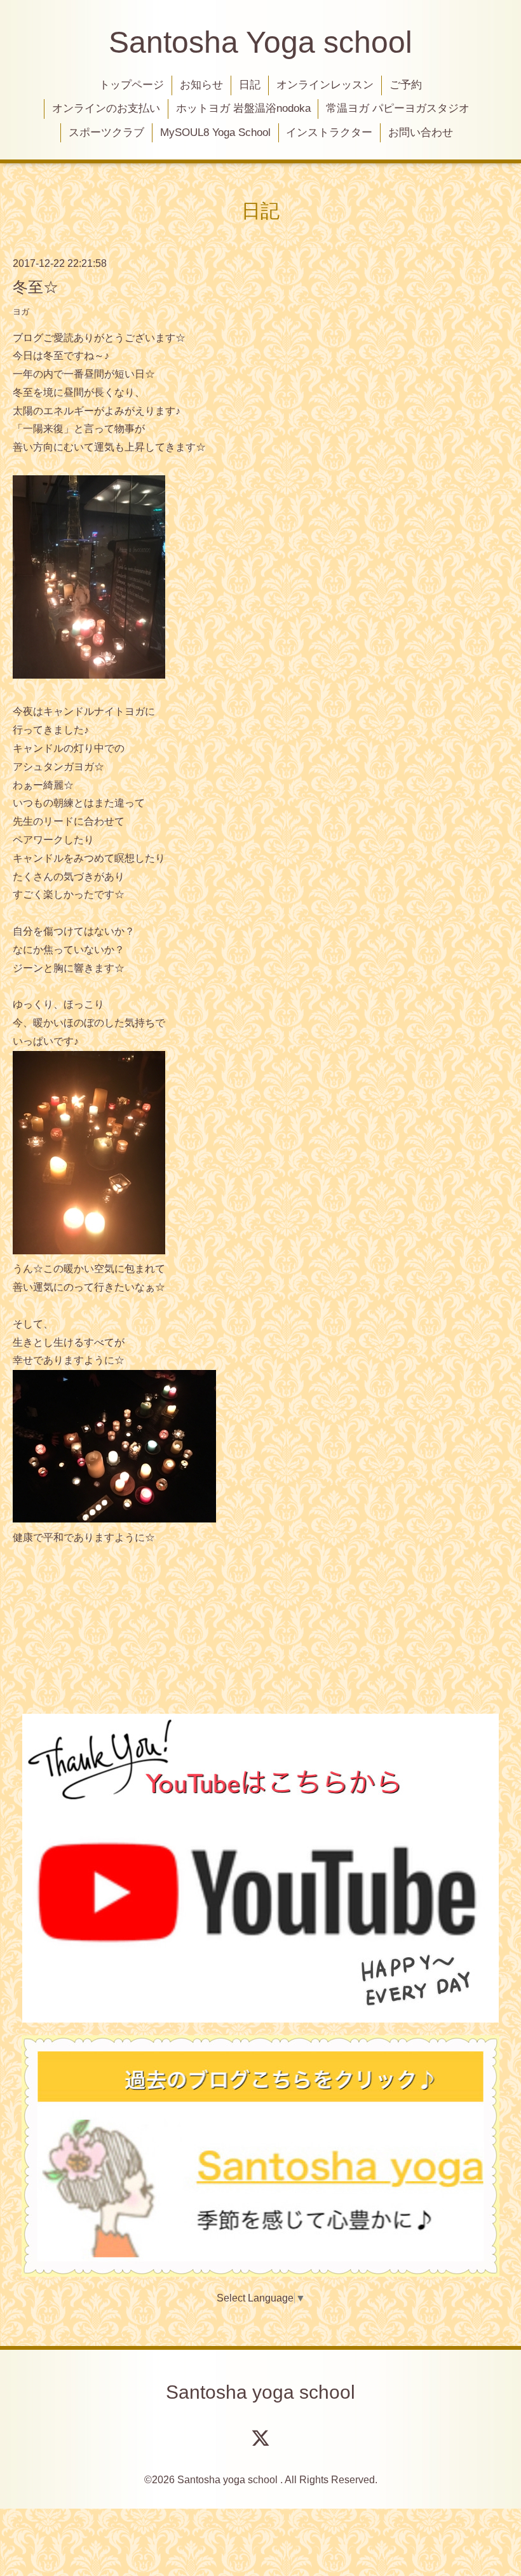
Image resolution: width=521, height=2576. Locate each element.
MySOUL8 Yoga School (215, 132)
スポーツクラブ (106, 132)
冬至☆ (36, 287)
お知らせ (201, 85)
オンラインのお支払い (106, 108)
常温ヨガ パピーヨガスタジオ (398, 108)
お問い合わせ (421, 132)
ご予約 (406, 85)
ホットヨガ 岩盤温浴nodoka (243, 108)
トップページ (132, 85)
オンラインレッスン (325, 85)
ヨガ (21, 312)
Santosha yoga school (260, 2392)
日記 (250, 85)
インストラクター (329, 132)
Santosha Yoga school (260, 42)
